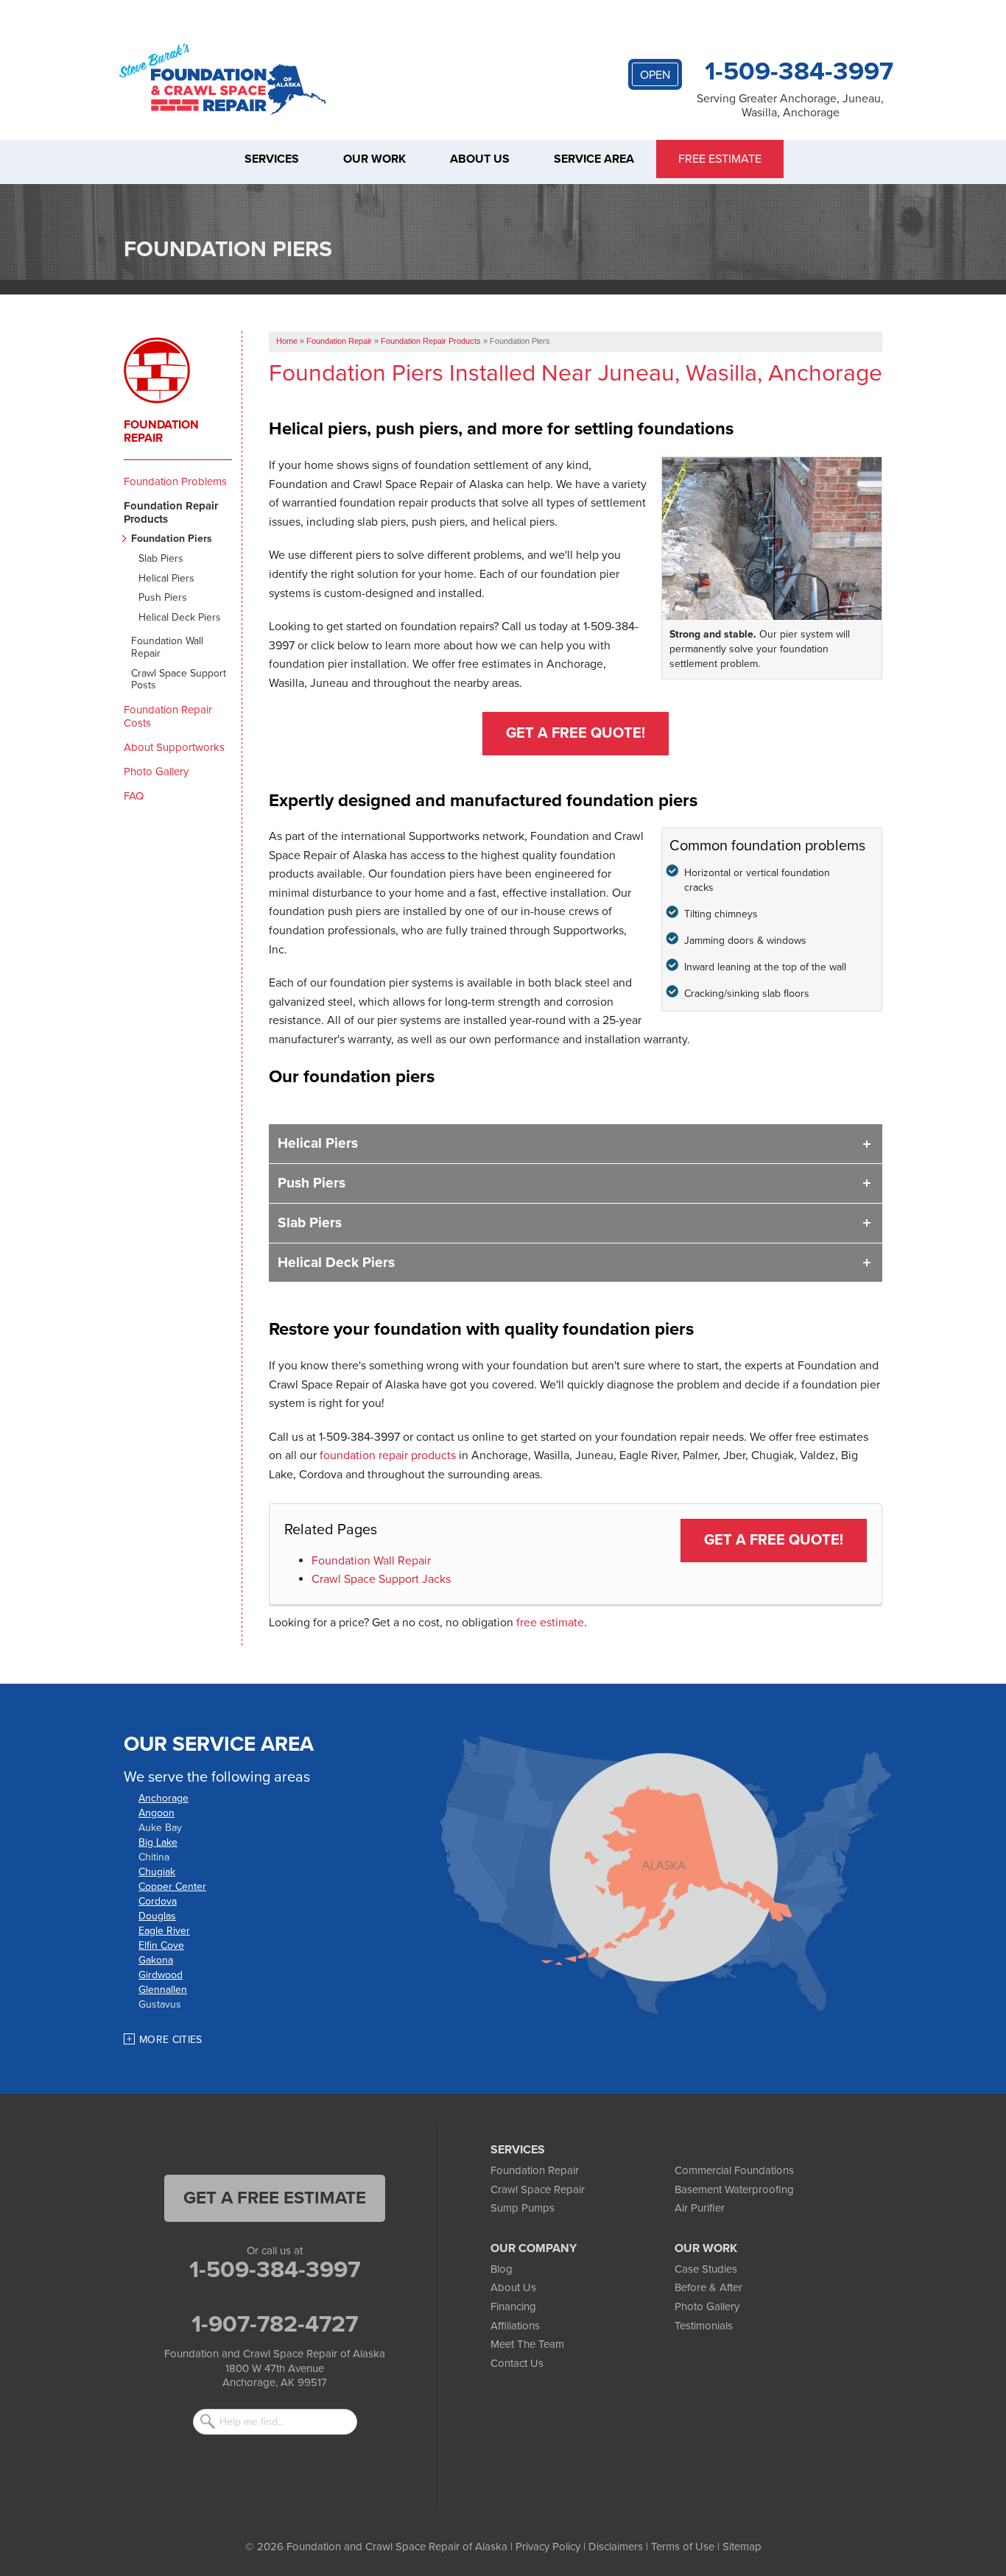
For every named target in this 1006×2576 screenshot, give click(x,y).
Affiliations (515, 2326)
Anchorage (163, 1798)
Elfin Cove (161, 1945)
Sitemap (742, 2547)
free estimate (550, 1623)
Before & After (708, 2287)
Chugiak (157, 1872)
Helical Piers (318, 1143)
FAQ (134, 796)
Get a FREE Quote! (576, 733)
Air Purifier (700, 2208)
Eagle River (164, 1931)
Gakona (156, 1960)
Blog (502, 2269)
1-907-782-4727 (275, 2324)
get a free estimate (275, 2198)
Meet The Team (527, 2344)
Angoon (156, 1813)
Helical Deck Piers (336, 1262)
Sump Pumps (523, 2208)
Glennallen (163, 1990)
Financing (513, 2307)
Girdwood (161, 1975)
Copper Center (172, 1887)
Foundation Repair (161, 431)
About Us (513, 2287)
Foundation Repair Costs (168, 716)
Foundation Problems (175, 481)
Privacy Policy (548, 2547)
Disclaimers (616, 2547)
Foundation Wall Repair (371, 1561)
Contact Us (517, 2363)
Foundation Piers (172, 539)
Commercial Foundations (734, 2170)
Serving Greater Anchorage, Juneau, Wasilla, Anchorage (790, 106)
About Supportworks (174, 747)
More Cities (171, 2040)
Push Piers (312, 1183)
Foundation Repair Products (171, 512)
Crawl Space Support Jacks (381, 1579)
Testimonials (704, 2326)
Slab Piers (310, 1222)
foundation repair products (388, 1455)
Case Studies (706, 2269)
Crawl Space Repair (538, 2189)
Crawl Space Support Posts (179, 680)
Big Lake (158, 1842)
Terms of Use (683, 2547)
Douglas (157, 1916)
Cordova (158, 1901)
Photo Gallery (156, 772)
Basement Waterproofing (734, 2189)
